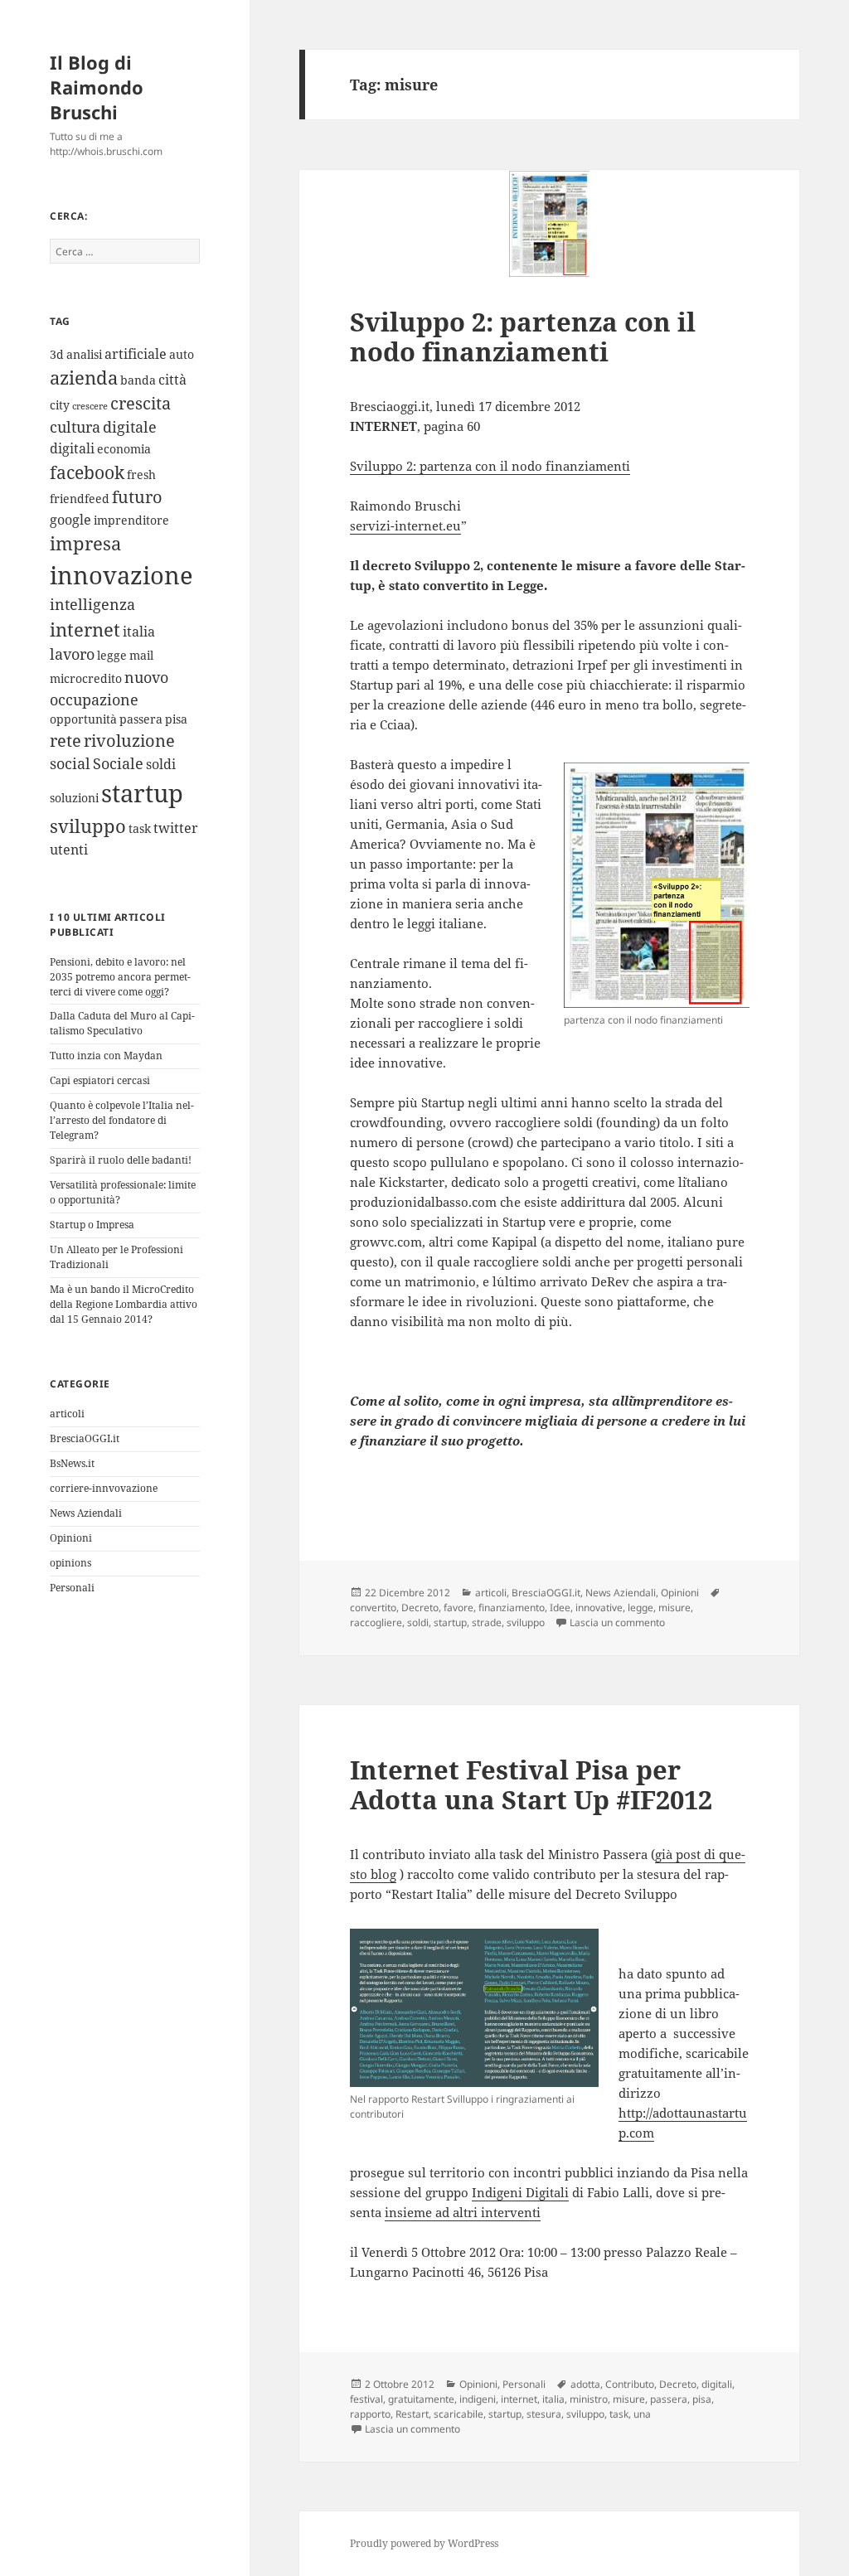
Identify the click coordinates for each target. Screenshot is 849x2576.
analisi (84, 354)
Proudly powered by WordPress (424, 2543)
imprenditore (131, 520)
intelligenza (92, 604)
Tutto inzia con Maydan (106, 1056)
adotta (585, 2384)
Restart (412, 2414)
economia (124, 449)
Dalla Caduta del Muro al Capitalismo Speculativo (122, 1023)
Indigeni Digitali (520, 2192)
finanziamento (512, 1608)
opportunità (83, 719)
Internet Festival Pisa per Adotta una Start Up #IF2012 (531, 1784)
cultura (75, 427)
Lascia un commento (617, 1622)
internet (85, 629)
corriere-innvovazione (104, 1488)
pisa (176, 719)
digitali (72, 448)
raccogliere (376, 1622)
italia (139, 632)
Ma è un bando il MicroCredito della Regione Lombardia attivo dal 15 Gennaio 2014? (124, 1304)
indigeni (478, 2399)
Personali (72, 1588)
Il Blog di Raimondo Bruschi (97, 87)
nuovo (146, 677)
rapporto (370, 2414)
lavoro (72, 654)
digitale (130, 427)
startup (142, 793)
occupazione (94, 700)
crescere (90, 406)
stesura (544, 2414)
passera (141, 719)
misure (674, 1608)
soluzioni (74, 798)
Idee (560, 1608)
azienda (84, 378)
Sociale (118, 763)
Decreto (420, 1608)
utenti (69, 850)
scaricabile (458, 2414)
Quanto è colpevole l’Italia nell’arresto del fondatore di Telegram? (122, 1120)
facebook (87, 472)
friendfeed (80, 499)
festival (366, 2399)
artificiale (136, 354)
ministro (589, 2399)
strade (487, 1622)
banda (138, 380)
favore (458, 1608)
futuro (137, 497)
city (60, 405)
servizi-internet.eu (405, 525)
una (642, 2414)
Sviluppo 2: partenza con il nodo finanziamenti (523, 337)
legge (112, 655)
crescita (141, 403)
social (70, 763)
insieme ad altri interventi (463, 2212)
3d (57, 354)
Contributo (630, 2384)
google (70, 520)
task (140, 828)
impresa (85, 543)
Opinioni (71, 1538)
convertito (373, 1608)
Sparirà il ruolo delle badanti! (121, 1160)
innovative (599, 1608)
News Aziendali (86, 1513)
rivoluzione (129, 741)
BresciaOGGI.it (85, 1438)
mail (141, 655)
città (172, 380)
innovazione (121, 575)
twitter (176, 828)
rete (65, 741)
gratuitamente (421, 2399)
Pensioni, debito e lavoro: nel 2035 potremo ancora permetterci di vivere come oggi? (120, 977)
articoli (67, 1414)
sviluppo (88, 826)
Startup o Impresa (92, 1225)
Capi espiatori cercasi (100, 1080)
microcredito (86, 678)
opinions (70, 1563)
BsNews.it (72, 1463)
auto (182, 354)
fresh (141, 475)
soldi (161, 764)
